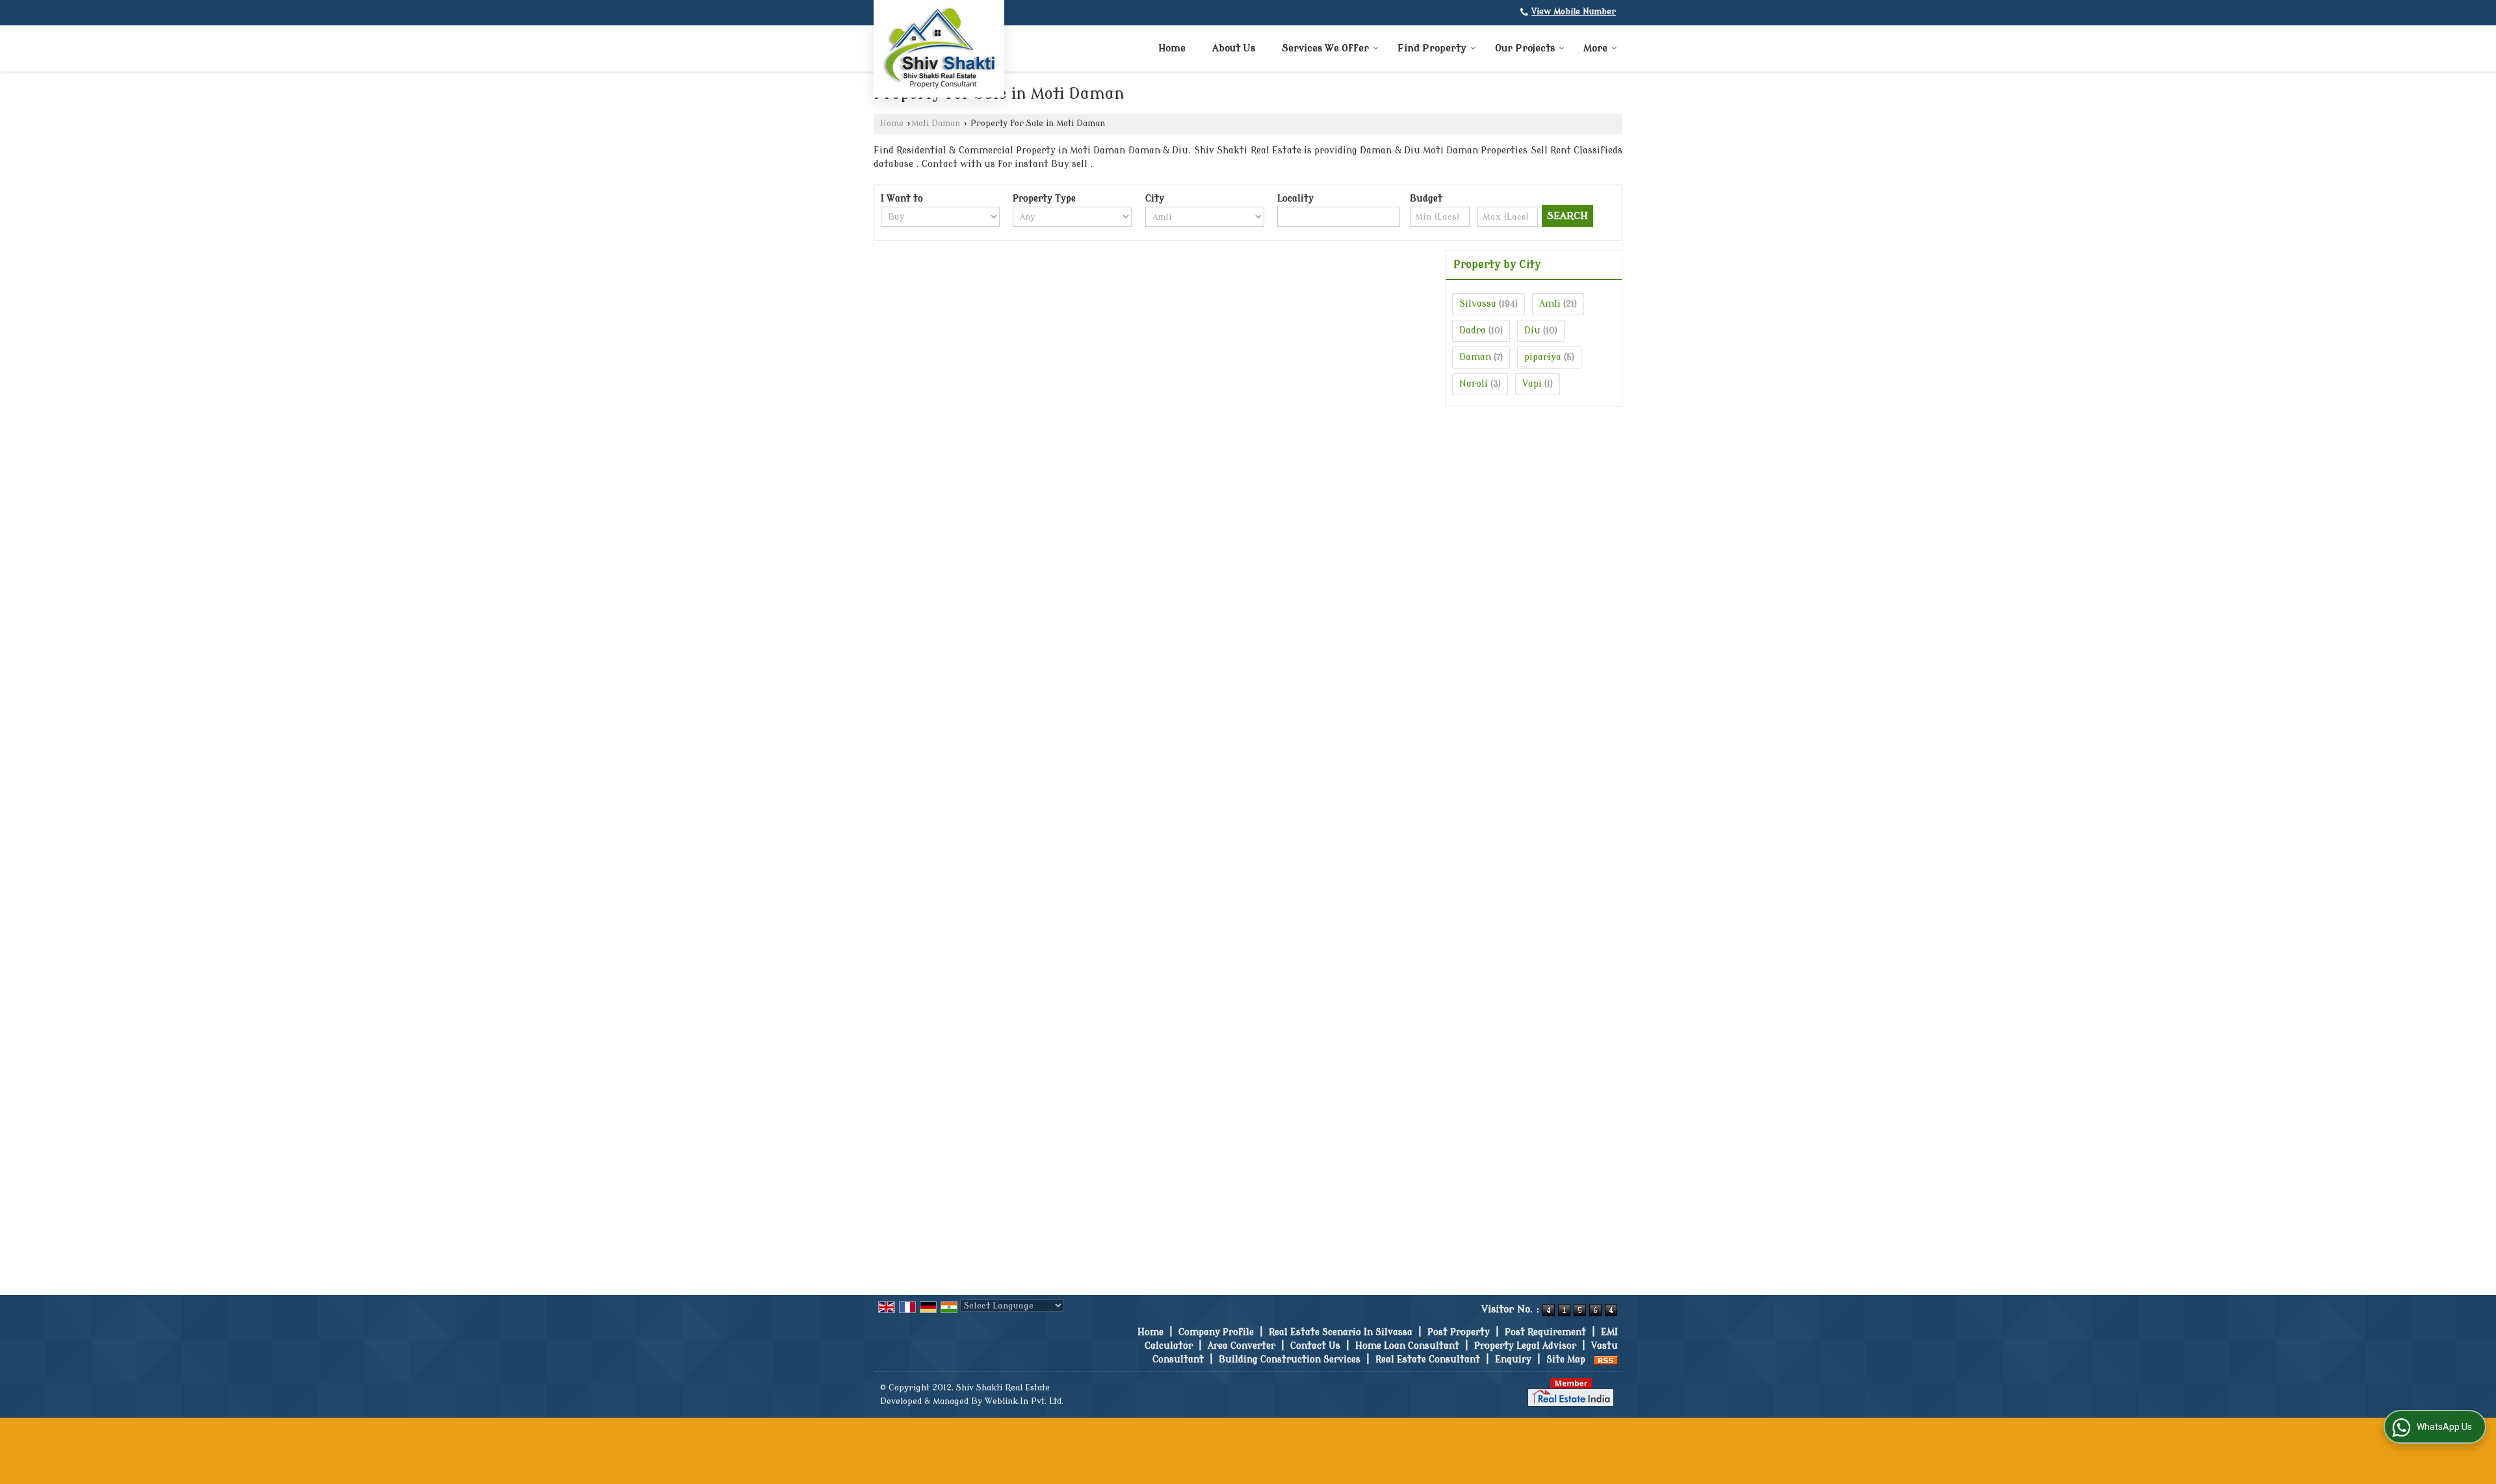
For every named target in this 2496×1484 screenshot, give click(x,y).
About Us (1234, 48)
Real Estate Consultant (1428, 1360)
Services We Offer (1325, 48)
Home (1172, 48)
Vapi (1532, 384)
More (1595, 48)
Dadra (1473, 331)
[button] (1574, 12)
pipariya (1543, 357)
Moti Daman (936, 124)
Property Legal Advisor (1525, 1346)
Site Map (1566, 1360)
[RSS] (1606, 1360)
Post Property (1459, 1332)
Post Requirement (1545, 1332)
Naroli (1474, 384)
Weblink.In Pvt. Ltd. (1024, 1401)
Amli (1550, 304)
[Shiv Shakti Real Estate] (939, 47)
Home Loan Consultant (1407, 1346)
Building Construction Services (1290, 1360)
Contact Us (1315, 1346)
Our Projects (1525, 48)
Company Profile (1216, 1332)
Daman (1475, 357)
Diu (1532, 331)
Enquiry (1513, 1360)
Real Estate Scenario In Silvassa (1341, 1332)
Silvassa (1478, 304)
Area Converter (1241, 1346)
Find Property (1432, 48)
